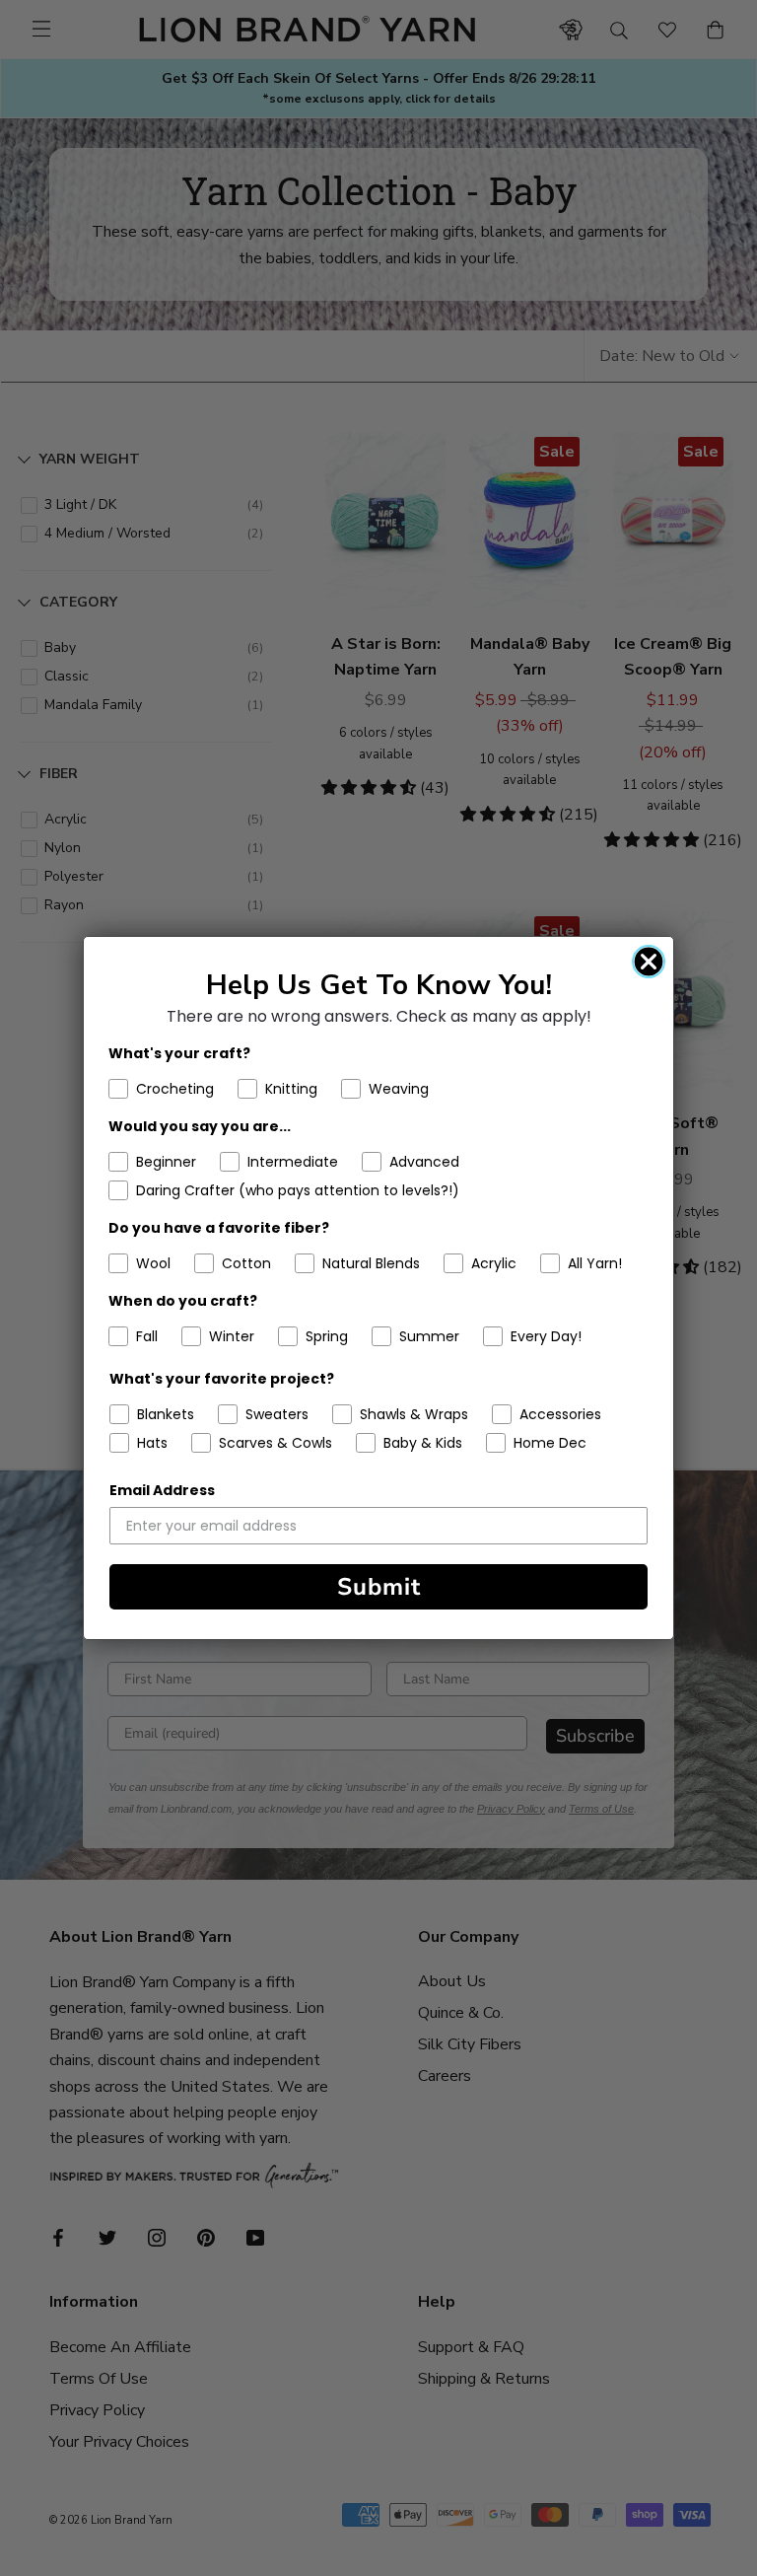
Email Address (162, 1490)
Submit (379, 1587)
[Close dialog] (649, 962)
